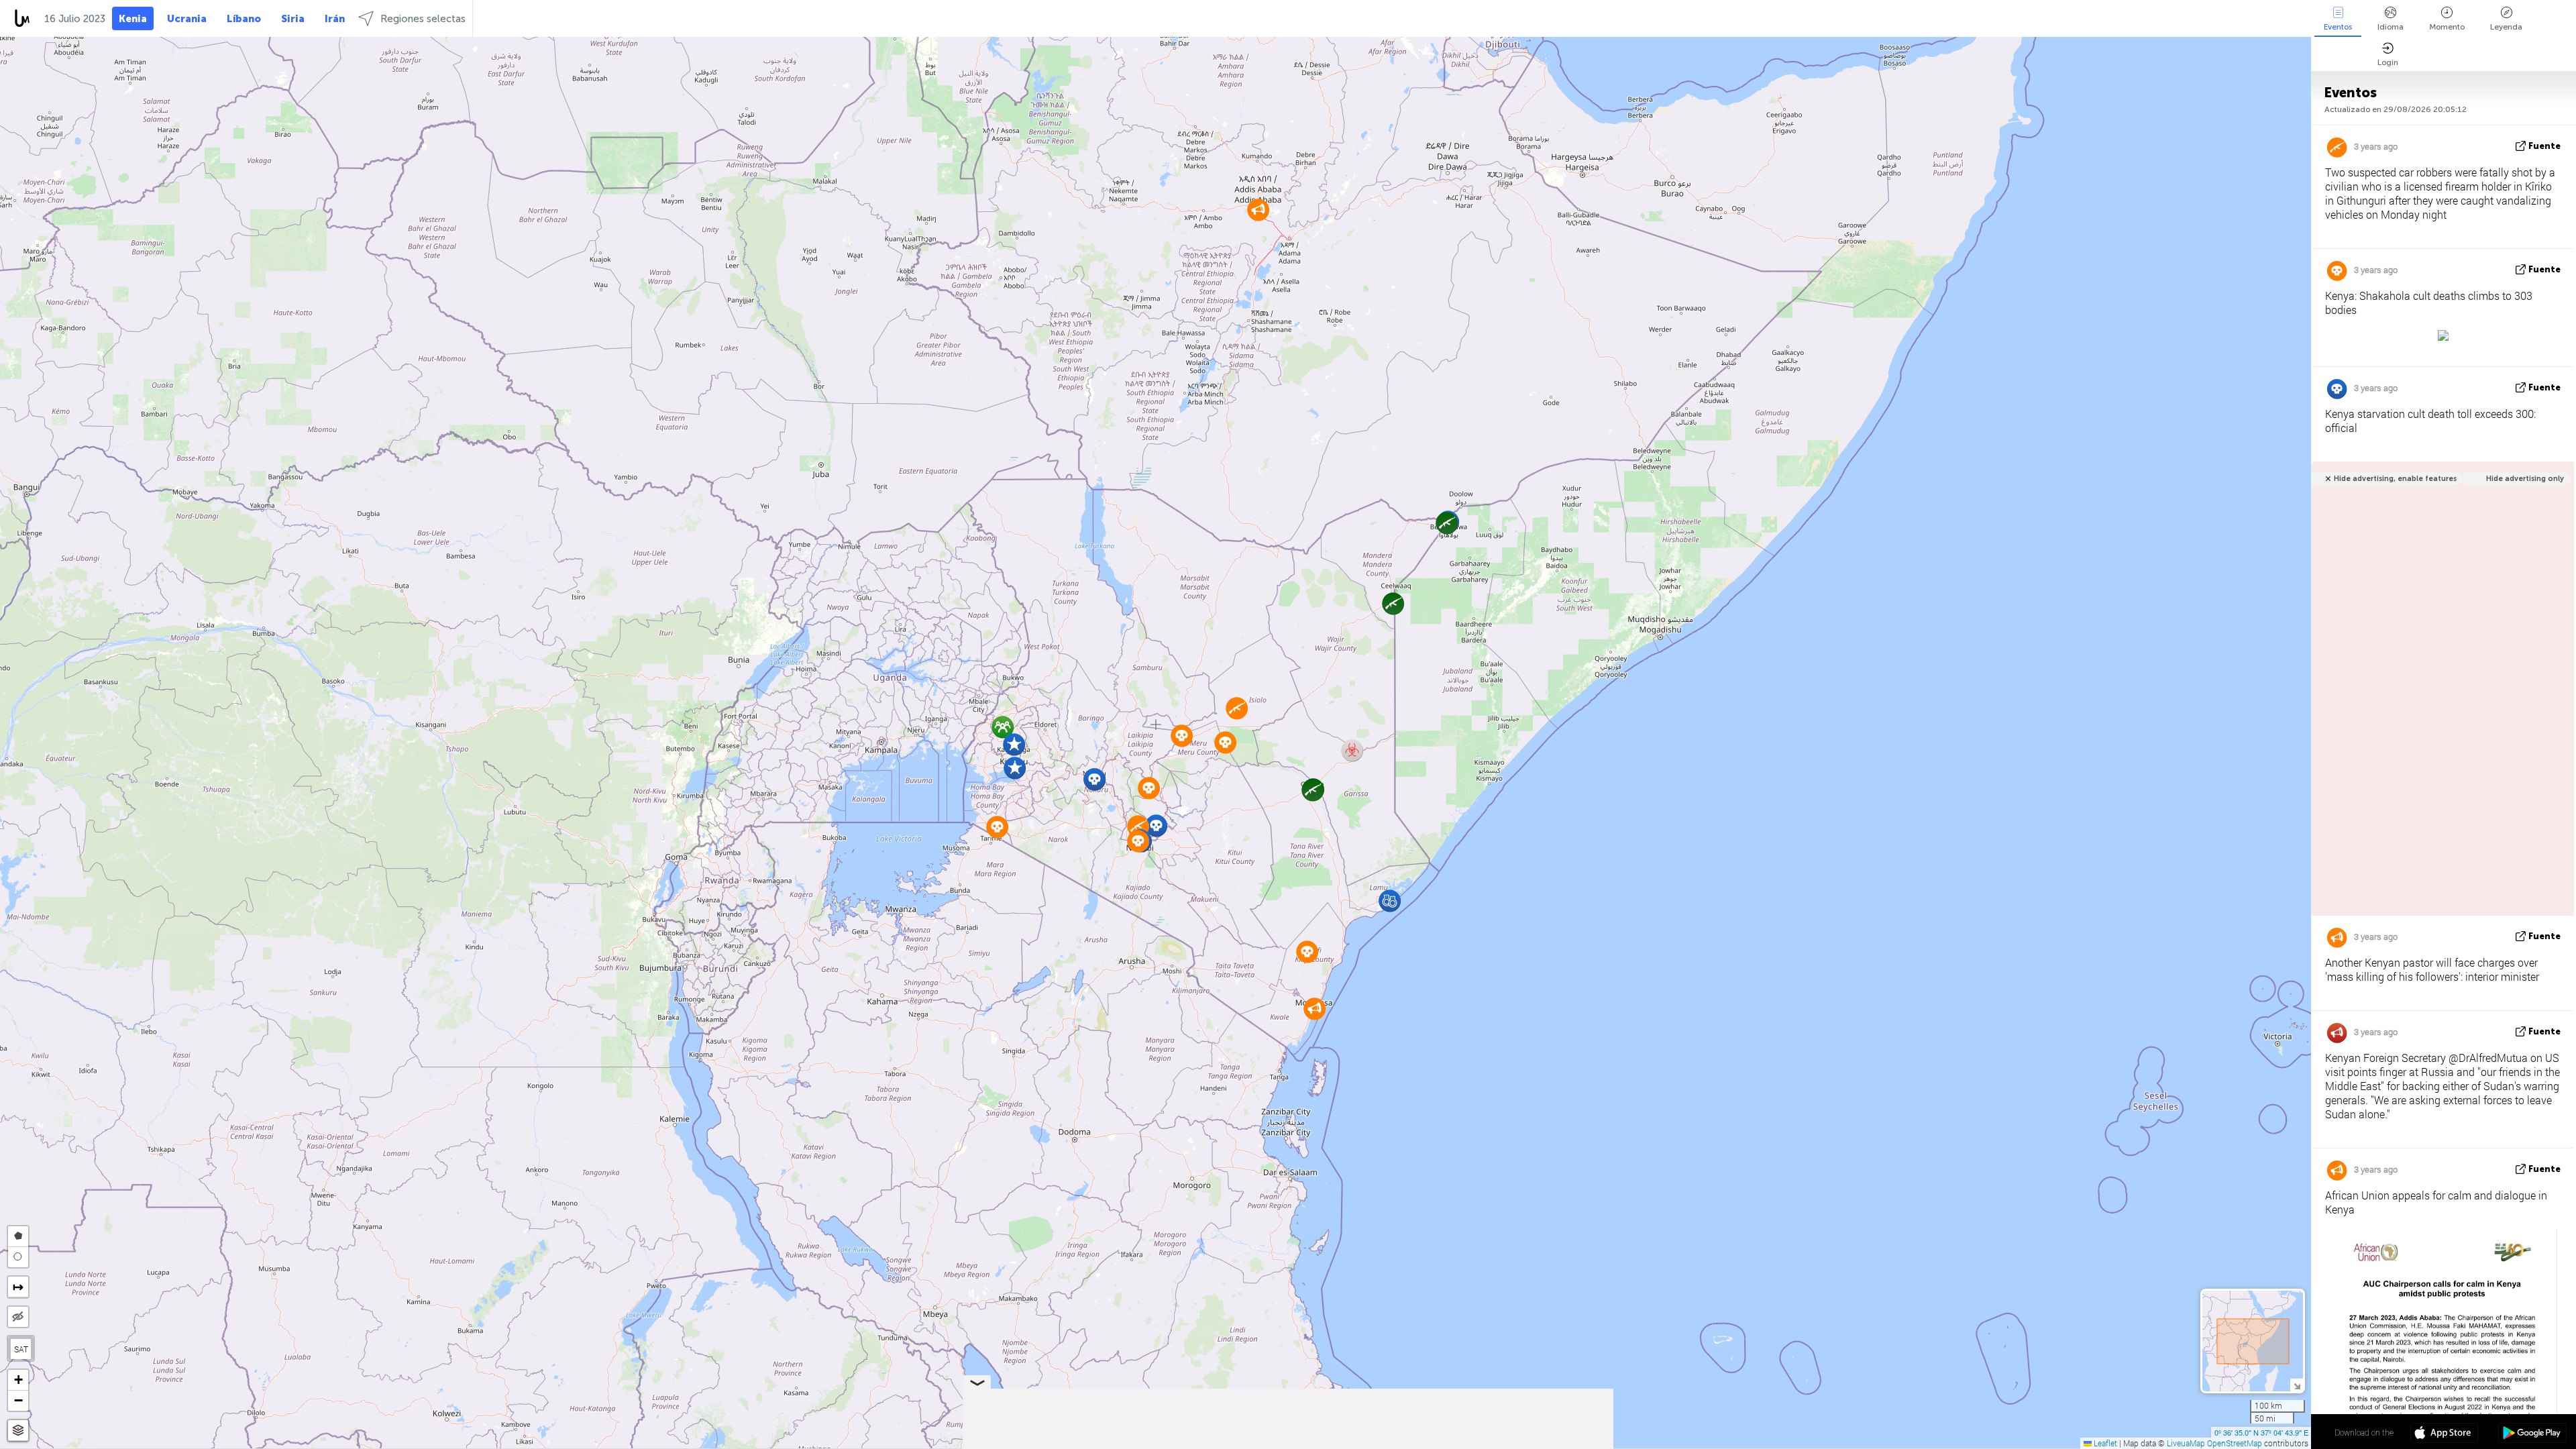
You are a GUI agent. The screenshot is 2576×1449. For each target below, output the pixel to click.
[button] (1237, 708)
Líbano (244, 19)
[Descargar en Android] (2532, 1434)
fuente (2544, 146)
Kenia (133, 19)
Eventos (2338, 27)
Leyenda (2506, 27)
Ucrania (187, 19)
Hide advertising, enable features (2395, 479)
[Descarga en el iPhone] (2444, 1434)
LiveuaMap (2186, 1443)
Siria (293, 19)
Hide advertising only (2525, 479)
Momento (2447, 27)
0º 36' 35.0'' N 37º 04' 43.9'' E (2261, 1432)
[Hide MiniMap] (2297, 1385)
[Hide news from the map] (18, 1317)
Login (2388, 62)
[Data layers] (18, 1431)
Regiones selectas (423, 19)
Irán (335, 19)
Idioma (2391, 27)
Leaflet (2104, 1443)
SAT (21, 1349)
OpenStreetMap (2235, 1443)
